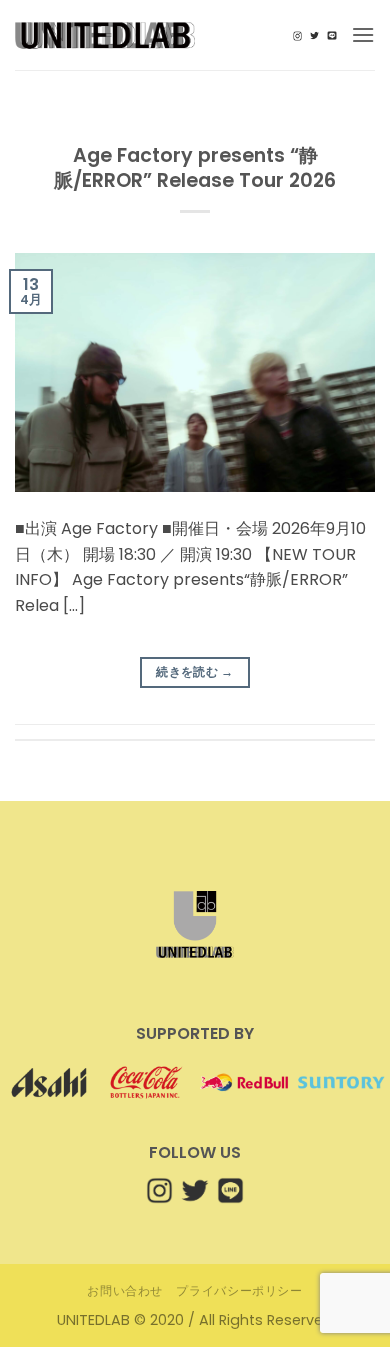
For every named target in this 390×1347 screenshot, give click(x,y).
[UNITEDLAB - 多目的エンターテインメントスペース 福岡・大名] (105, 35)
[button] (363, 34)
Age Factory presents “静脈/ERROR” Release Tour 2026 (195, 168)
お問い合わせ (125, 1290)
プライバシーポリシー (239, 1290)
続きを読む (195, 671)
